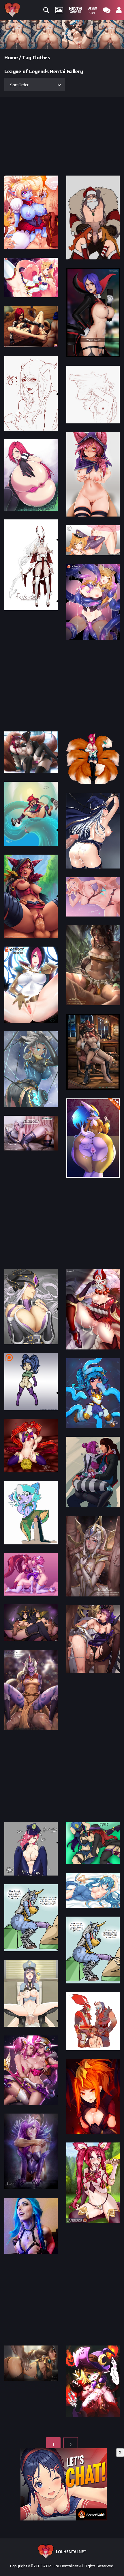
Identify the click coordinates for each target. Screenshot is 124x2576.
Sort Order (19, 85)
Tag (27, 58)
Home (11, 58)
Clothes (41, 58)
